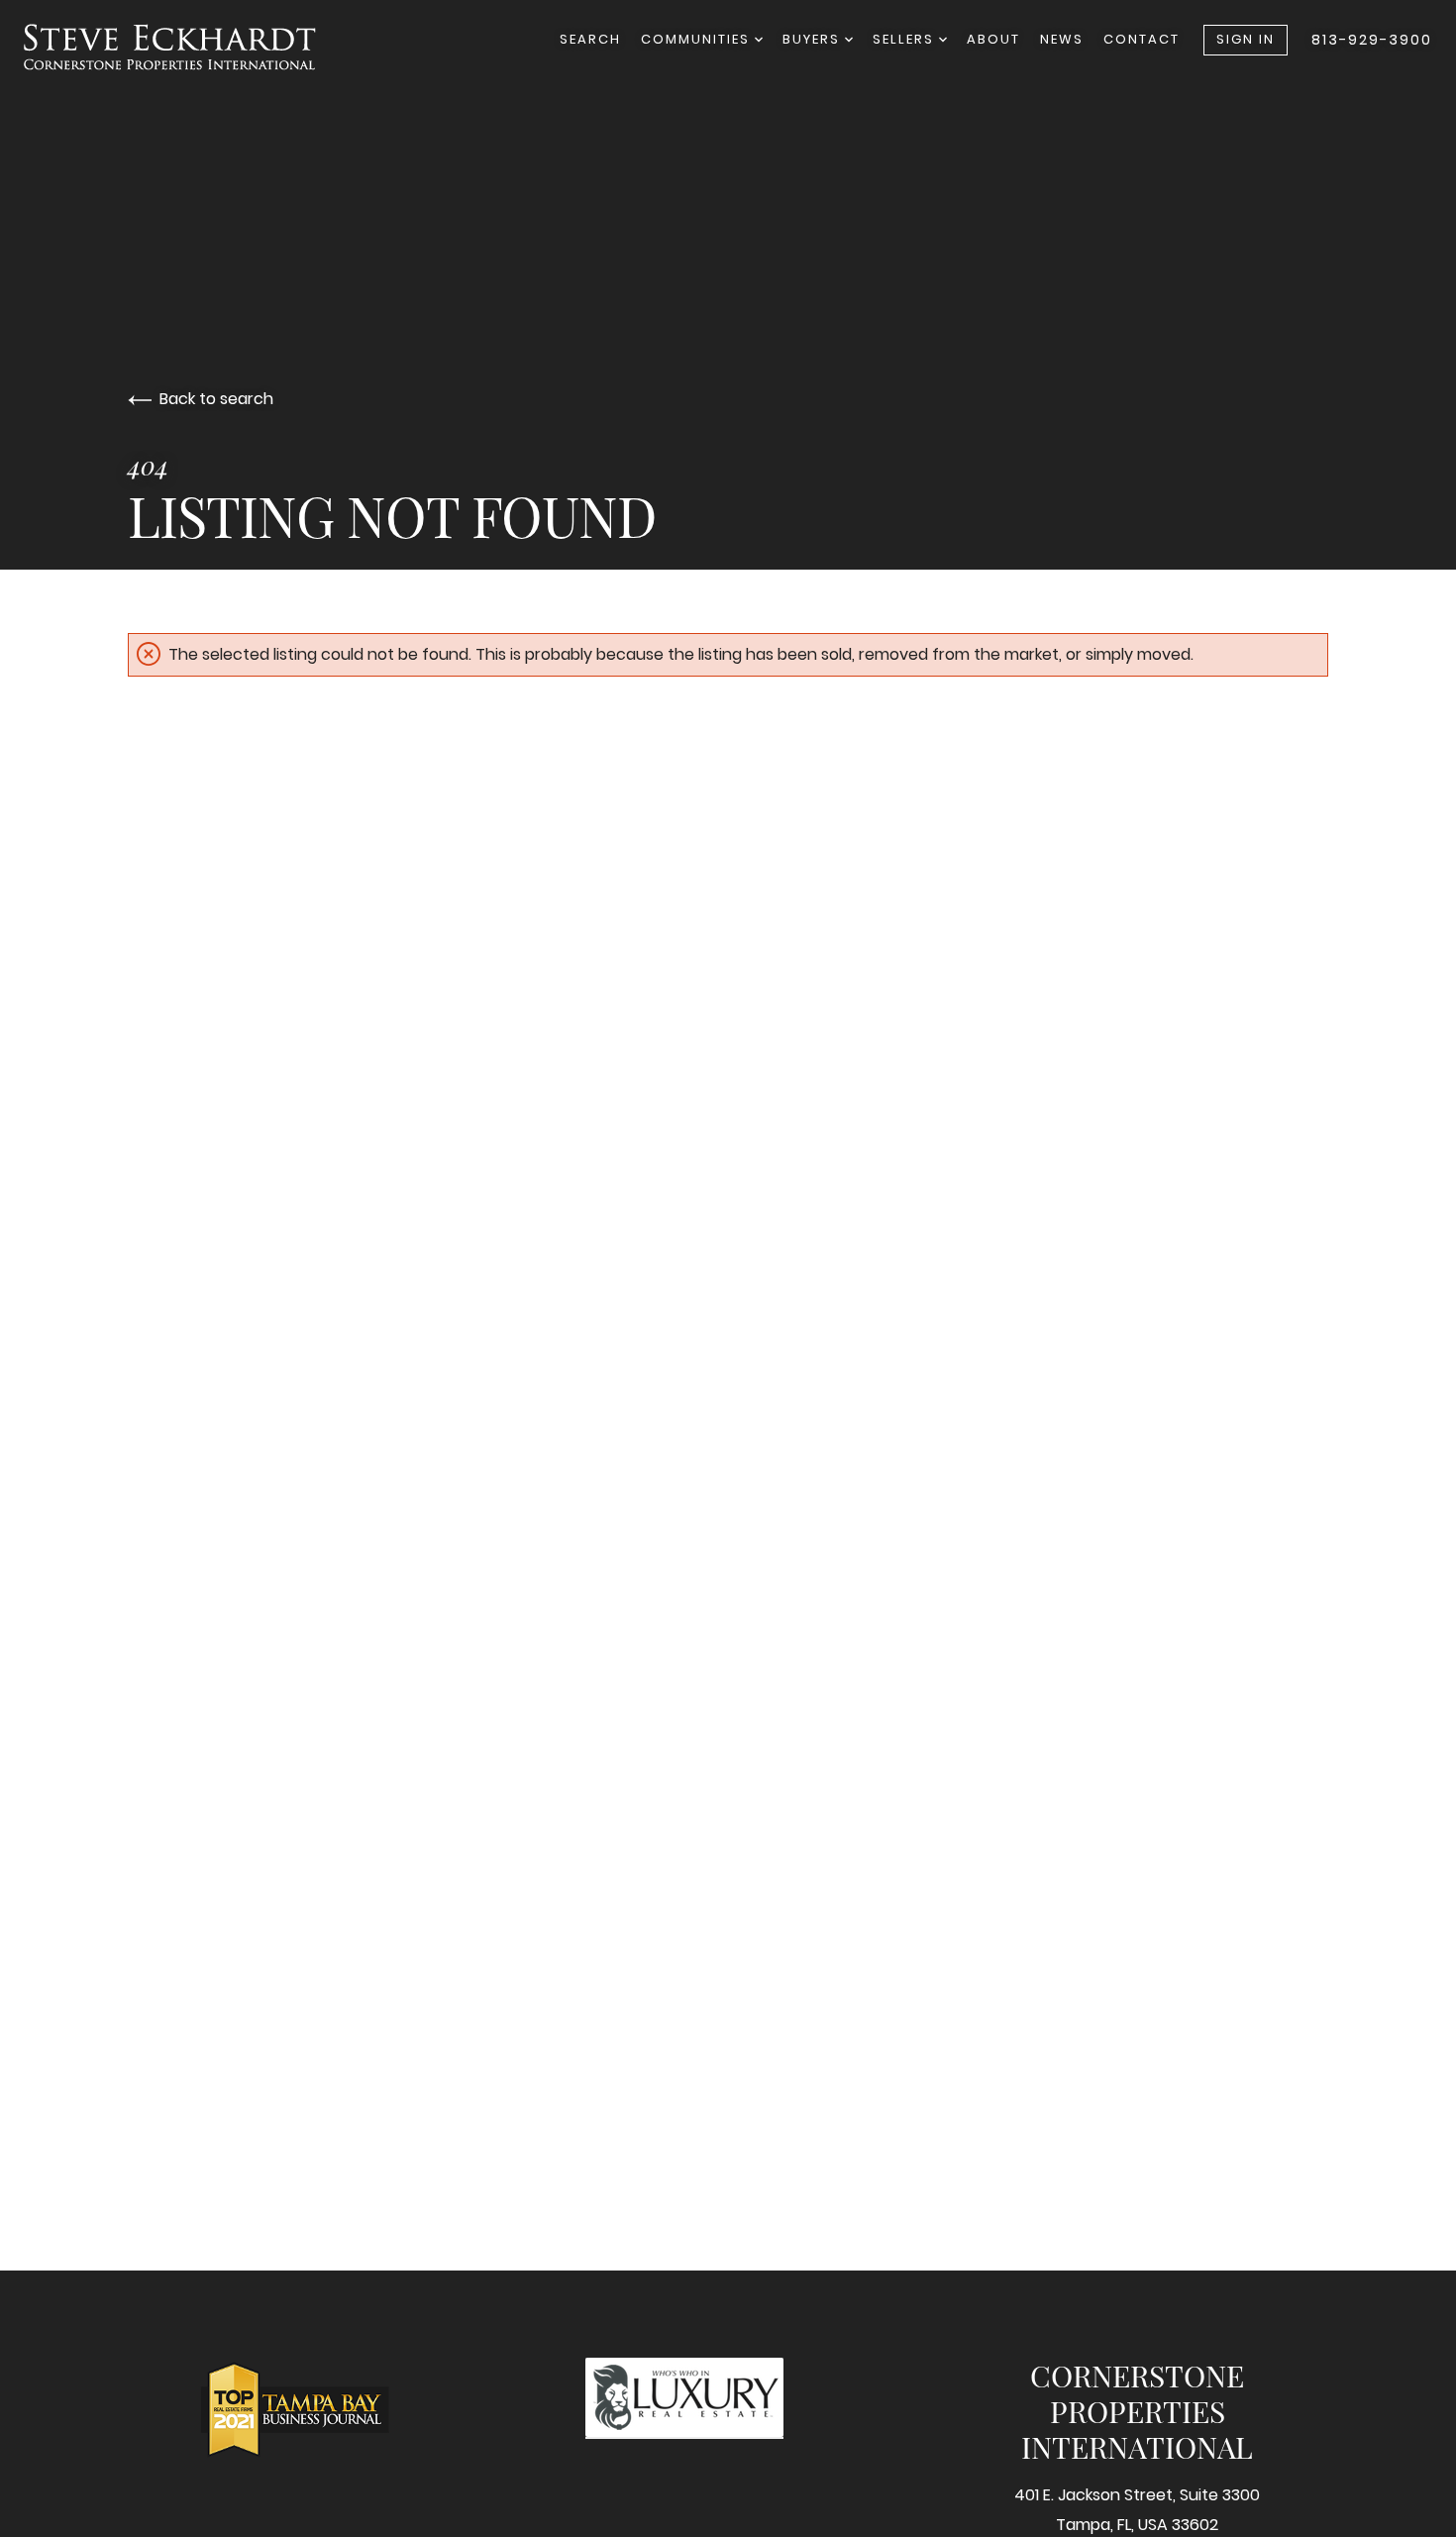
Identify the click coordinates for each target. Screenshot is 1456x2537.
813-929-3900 (1372, 40)
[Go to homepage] (190, 47)
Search (590, 39)
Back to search (216, 399)
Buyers (814, 39)
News (1062, 39)
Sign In (1246, 39)
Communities (698, 39)
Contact (1142, 39)
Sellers (906, 39)
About (993, 39)
